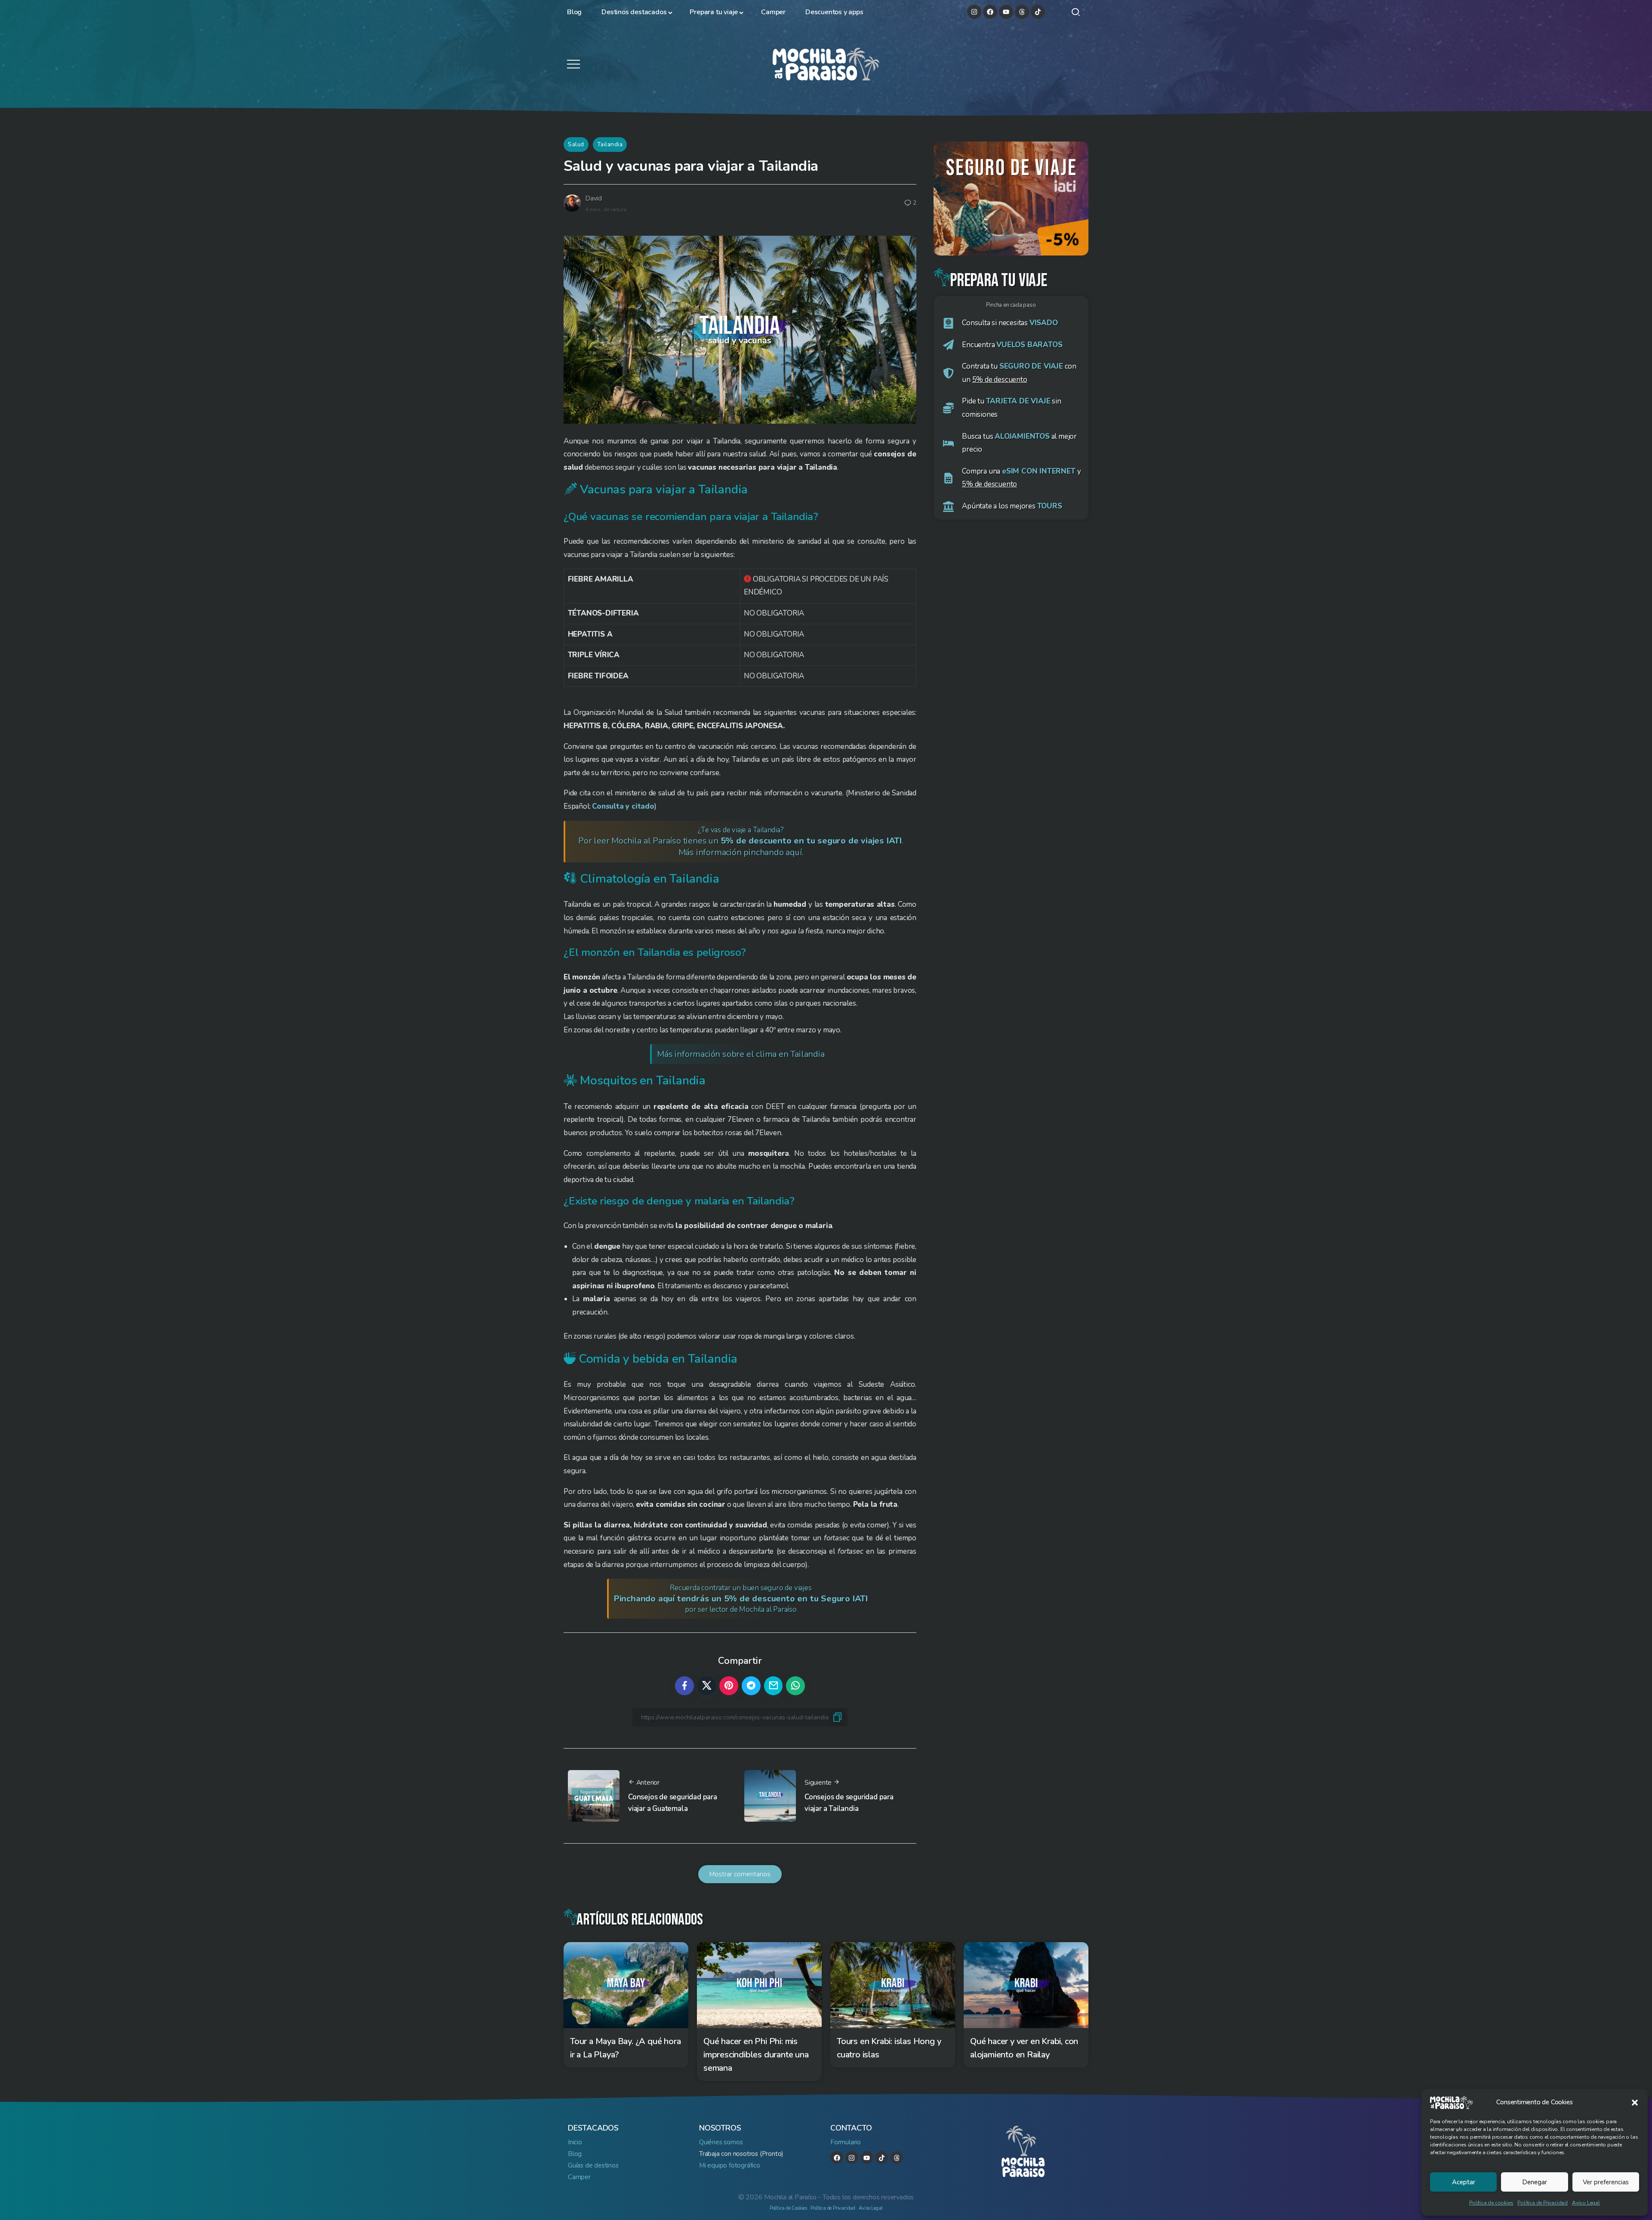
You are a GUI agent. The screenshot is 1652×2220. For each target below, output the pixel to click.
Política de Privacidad (1543, 2203)
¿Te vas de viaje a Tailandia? (741, 842)
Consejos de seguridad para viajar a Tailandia (849, 1803)
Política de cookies (1491, 2203)
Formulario (846, 2142)
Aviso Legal (1586, 2203)
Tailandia (610, 144)
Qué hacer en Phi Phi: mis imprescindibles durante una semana (756, 2055)
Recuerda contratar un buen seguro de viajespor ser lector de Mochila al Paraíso (741, 1599)
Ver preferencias (1606, 2182)
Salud (576, 144)
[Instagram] (974, 12)
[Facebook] (990, 12)
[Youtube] (1006, 12)
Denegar (1535, 2182)
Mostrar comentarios (740, 1874)
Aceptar (1464, 2182)
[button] (1635, 2103)
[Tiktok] (1038, 12)
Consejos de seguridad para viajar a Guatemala (673, 1803)
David (593, 198)
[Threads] (1022, 12)
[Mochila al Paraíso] (826, 63)
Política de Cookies (788, 2208)
